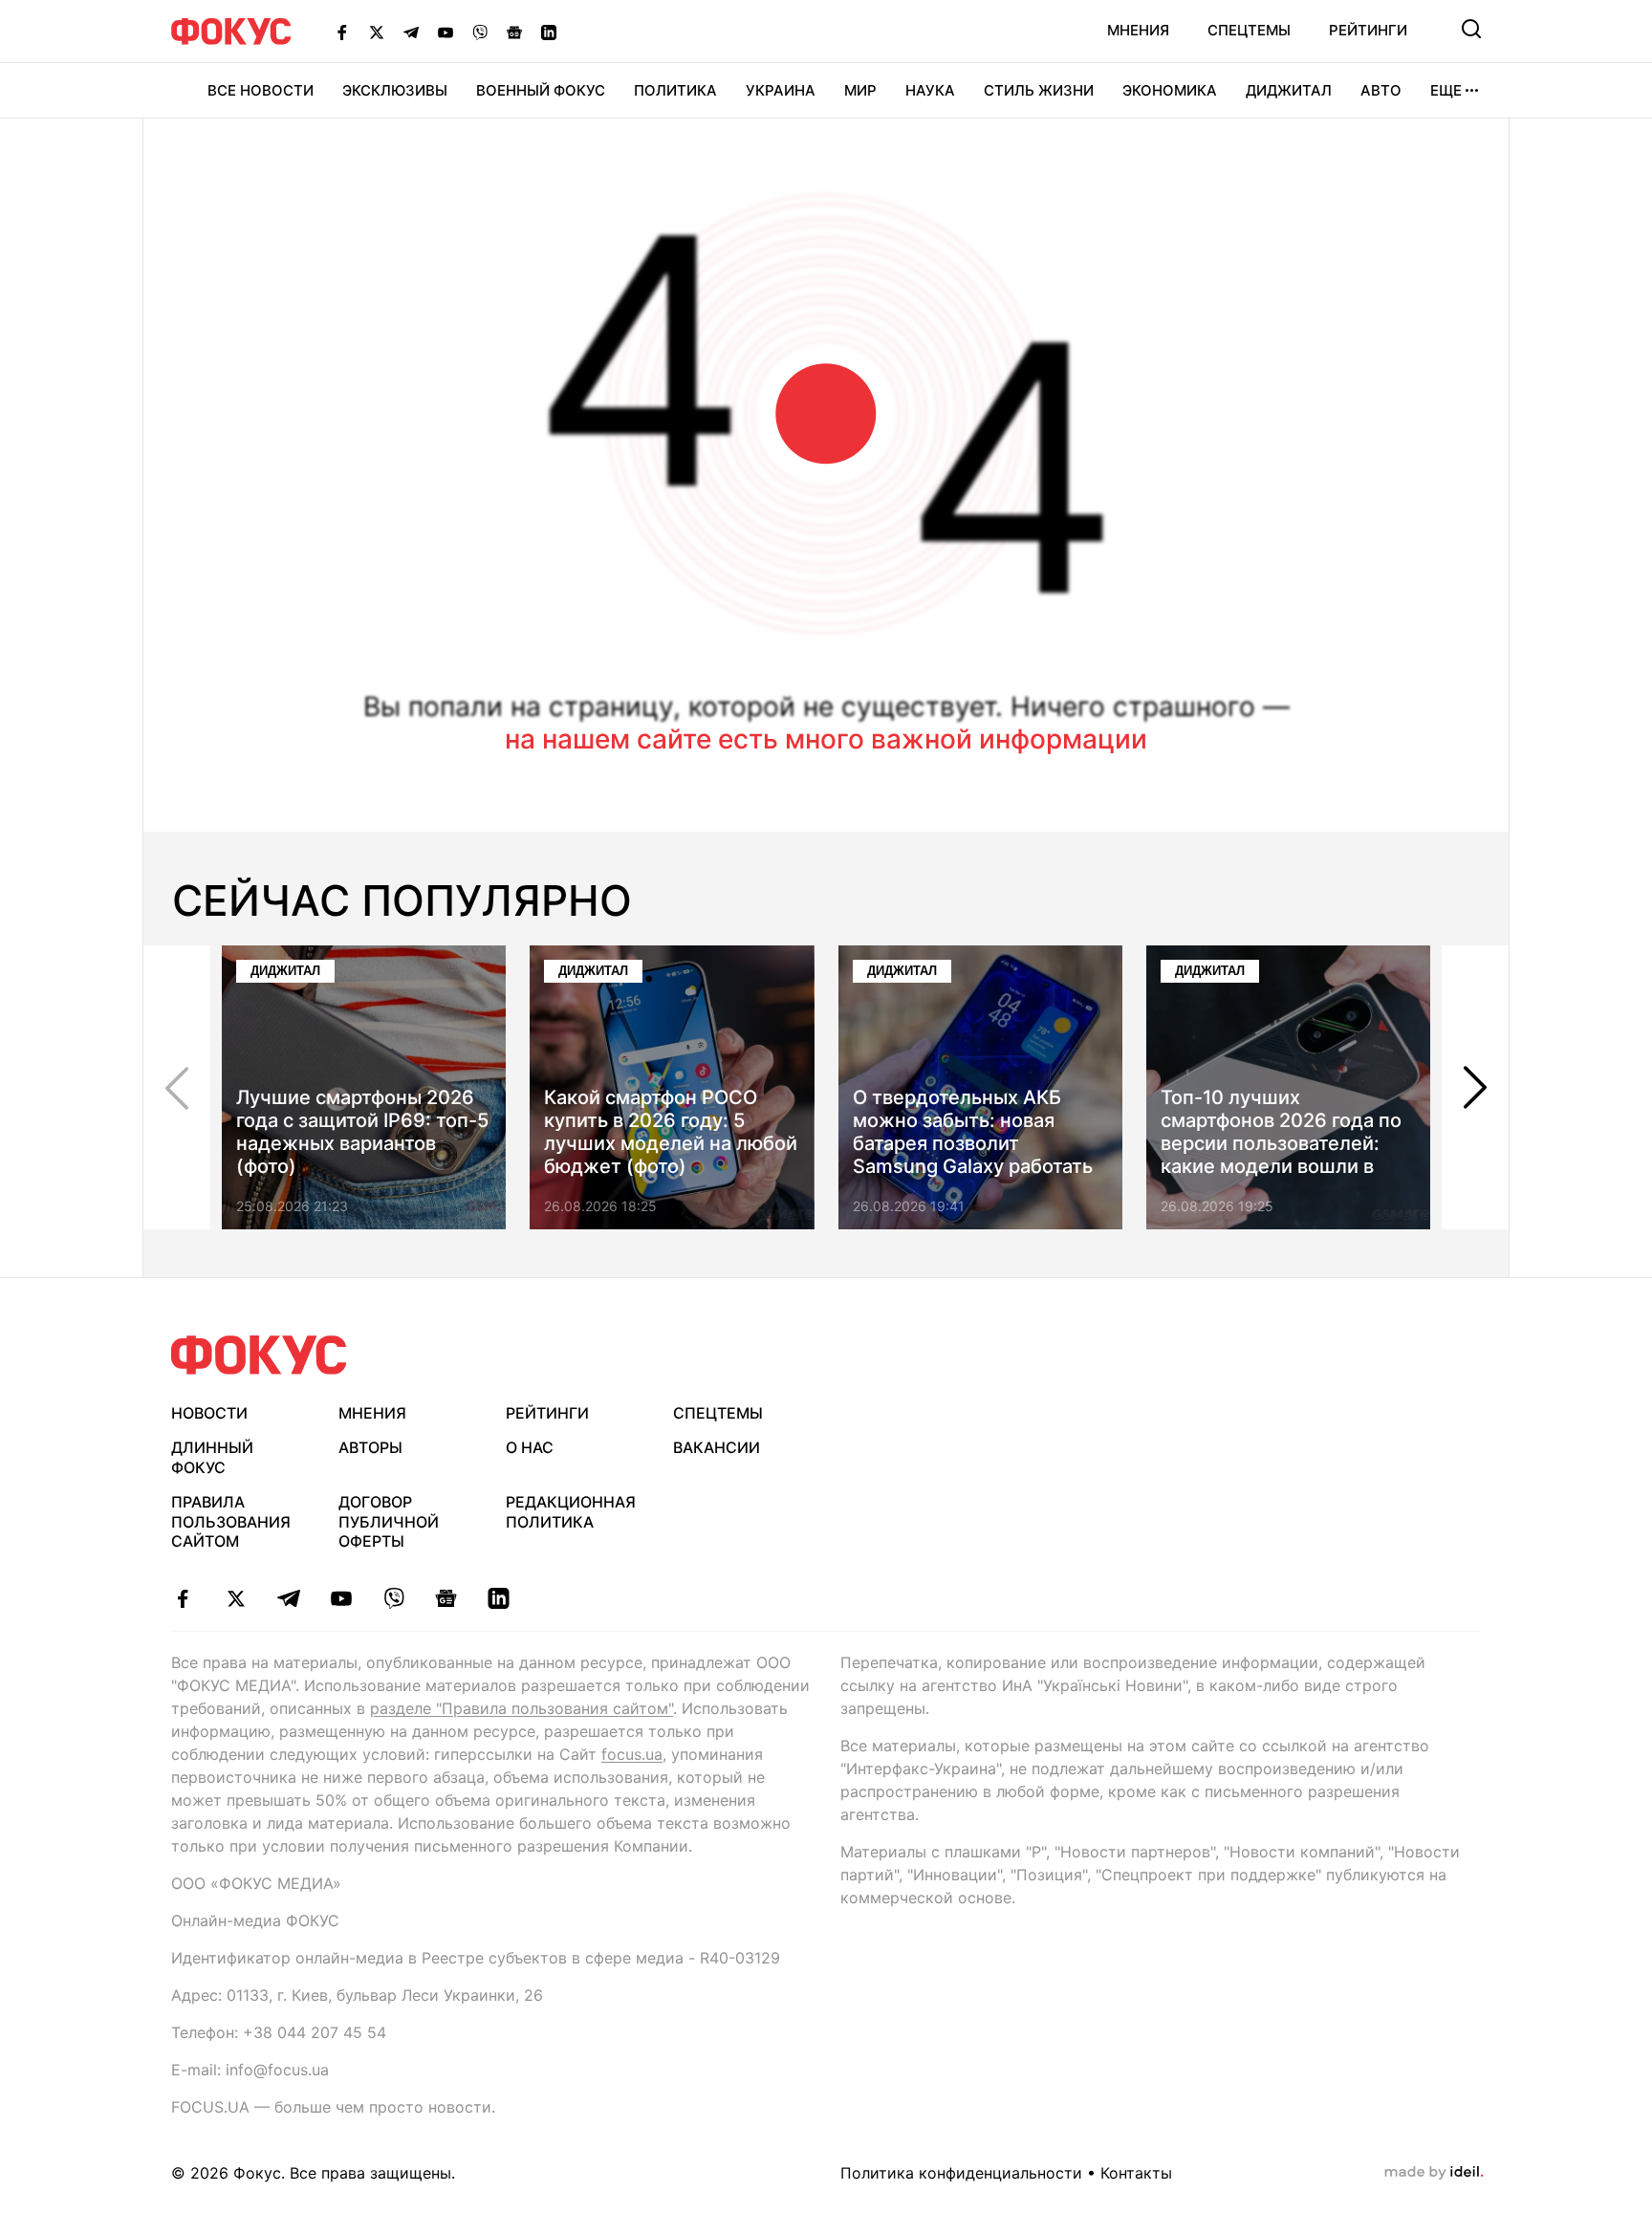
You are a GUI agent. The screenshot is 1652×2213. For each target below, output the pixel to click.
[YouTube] (446, 32)
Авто (1381, 90)
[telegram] (288, 1598)
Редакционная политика (571, 1512)
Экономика (1170, 90)
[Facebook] (342, 32)
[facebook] (183, 1598)
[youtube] (341, 1598)
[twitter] (236, 1598)
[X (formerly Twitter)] (377, 32)
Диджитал (1289, 90)
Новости (209, 1413)
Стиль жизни (1039, 90)
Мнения (1138, 30)
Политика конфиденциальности (961, 2173)
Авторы (370, 1447)
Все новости (261, 90)
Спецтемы (1249, 30)
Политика (675, 90)
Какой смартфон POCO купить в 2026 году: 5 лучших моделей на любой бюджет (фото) (671, 1132)
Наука (930, 90)
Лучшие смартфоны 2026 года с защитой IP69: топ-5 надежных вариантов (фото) (362, 1132)
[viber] (393, 1598)
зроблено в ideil (1434, 2173)
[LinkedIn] (549, 32)
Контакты (1136, 2173)
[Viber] (480, 32)
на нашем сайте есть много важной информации (826, 739)
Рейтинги (1368, 30)
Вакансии (717, 1447)
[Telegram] (411, 32)
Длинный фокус (212, 1457)
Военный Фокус (541, 90)
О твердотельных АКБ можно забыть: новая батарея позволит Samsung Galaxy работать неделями (973, 1143)
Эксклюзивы (395, 90)
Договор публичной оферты (389, 1522)
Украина (781, 90)
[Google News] (514, 32)
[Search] (1471, 29)
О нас (530, 1447)
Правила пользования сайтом (231, 1522)
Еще (1446, 90)
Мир (860, 90)
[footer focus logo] (259, 1355)
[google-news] (446, 1598)
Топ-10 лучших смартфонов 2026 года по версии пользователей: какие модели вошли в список (1281, 1143)
